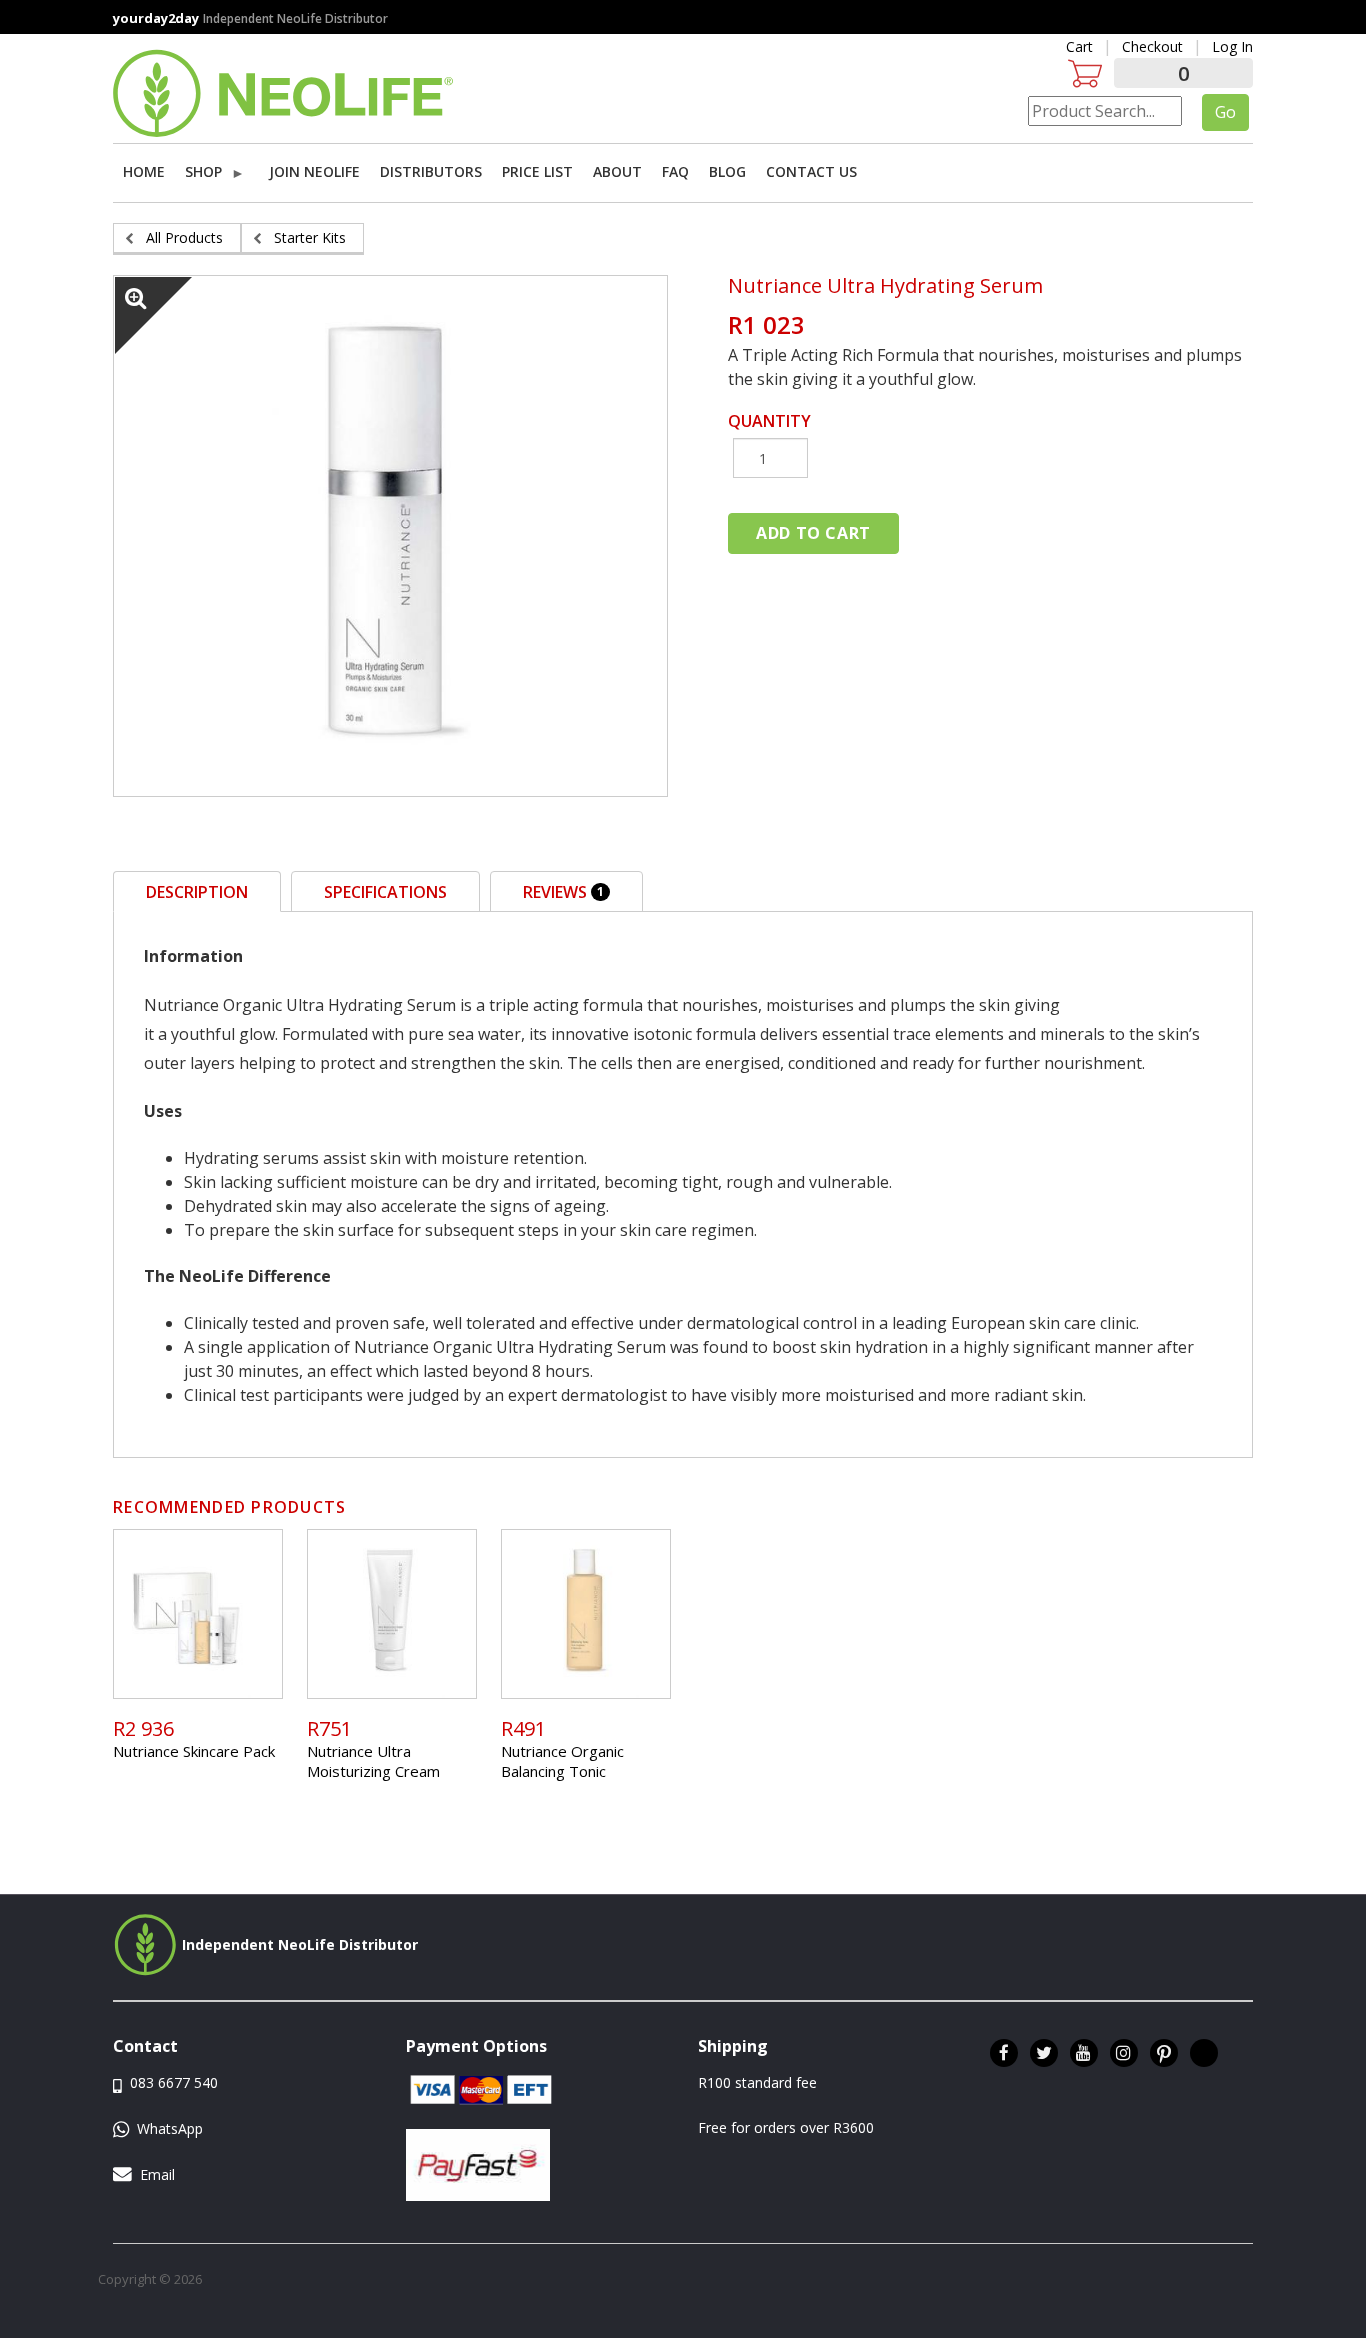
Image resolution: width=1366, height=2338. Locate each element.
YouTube (1084, 2053)
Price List (537, 171)
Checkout (1152, 46)
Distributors (431, 171)
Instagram (1124, 2053)
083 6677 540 (172, 2082)
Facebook (1004, 2053)
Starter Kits (310, 237)
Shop (201, 174)
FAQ (675, 171)
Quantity (769, 421)
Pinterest (1164, 2053)
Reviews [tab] (563, 892)
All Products (184, 237)
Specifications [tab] (385, 892)
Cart (1079, 46)
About (617, 171)
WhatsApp (168, 2128)
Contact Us (811, 171)
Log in (1232, 46)
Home (144, 171)
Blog (727, 171)
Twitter (1044, 2053)
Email (157, 2174)
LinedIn (1204, 2053)
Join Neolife (314, 171)
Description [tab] (197, 892)
